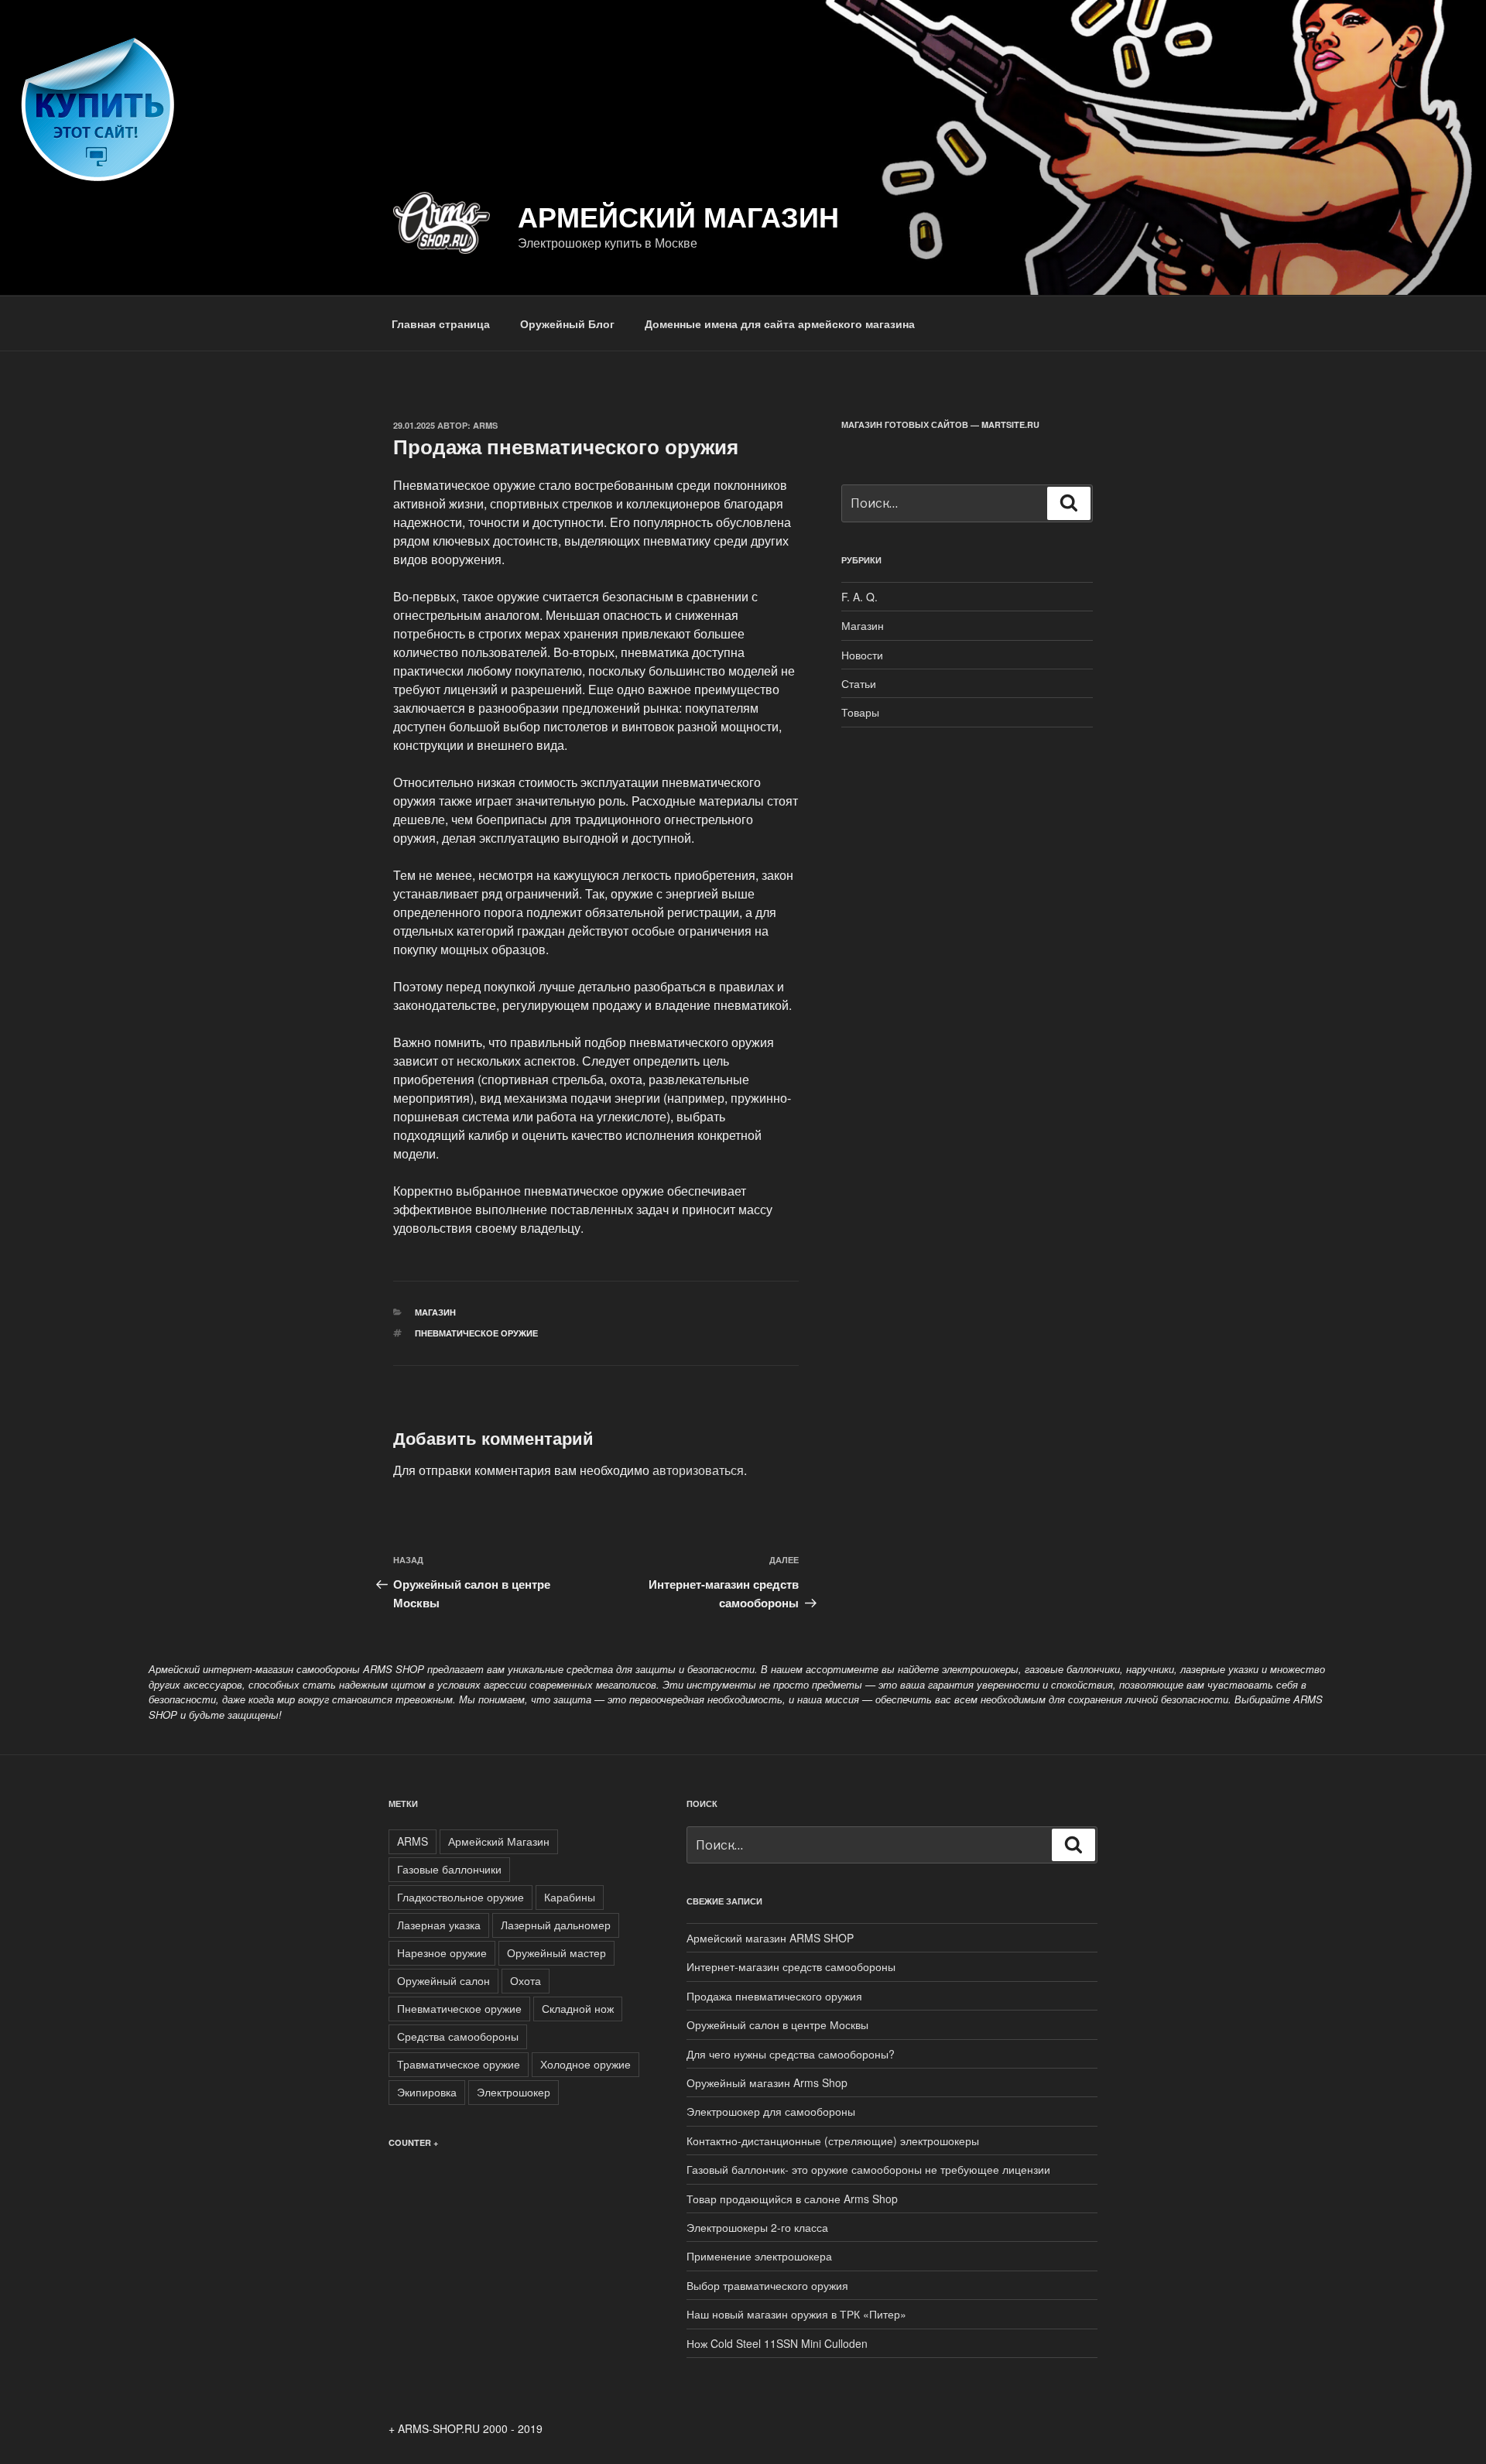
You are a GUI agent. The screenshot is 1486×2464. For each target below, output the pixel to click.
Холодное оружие (585, 2064)
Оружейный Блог (567, 323)
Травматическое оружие (459, 2064)
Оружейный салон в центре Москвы (777, 2024)
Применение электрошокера (759, 2256)
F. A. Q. (859, 597)
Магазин (435, 1312)
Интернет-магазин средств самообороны (791, 1966)
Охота (526, 1980)
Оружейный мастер (556, 1952)
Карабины (570, 1897)
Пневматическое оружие (476, 1333)
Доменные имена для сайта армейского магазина (780, 323)
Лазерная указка (439, 1925)
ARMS (413, 1841)
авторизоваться (698, 1470)
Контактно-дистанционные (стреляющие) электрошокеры (833, 2141)
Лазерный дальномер (556, 1925)
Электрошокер (514, 2092)
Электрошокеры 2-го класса (757, 2227)
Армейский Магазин (499, 1841)
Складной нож (578, 2008)
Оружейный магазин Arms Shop (767, 2082)
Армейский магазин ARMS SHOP (770, 1938)
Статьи (859, 683)
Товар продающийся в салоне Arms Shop (792, 2199)
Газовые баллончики (449, 1869)
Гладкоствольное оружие (461, 1897)
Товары (860, 712)
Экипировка (427, 2092)
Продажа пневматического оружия (774, 1996)
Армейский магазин (678, 216)
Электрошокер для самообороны (771, 2111)
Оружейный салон (443, 1980)
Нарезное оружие (442, 1952)
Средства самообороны (458, 2036)
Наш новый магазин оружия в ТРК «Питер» (796, 2314)
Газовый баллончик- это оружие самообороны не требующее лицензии (868, 2169)
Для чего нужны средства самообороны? (791, 2054)
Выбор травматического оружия (767, 2285)
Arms (485, 425)
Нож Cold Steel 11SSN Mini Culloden (777, 2343)
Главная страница (441, 323)
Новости (862, 655)
